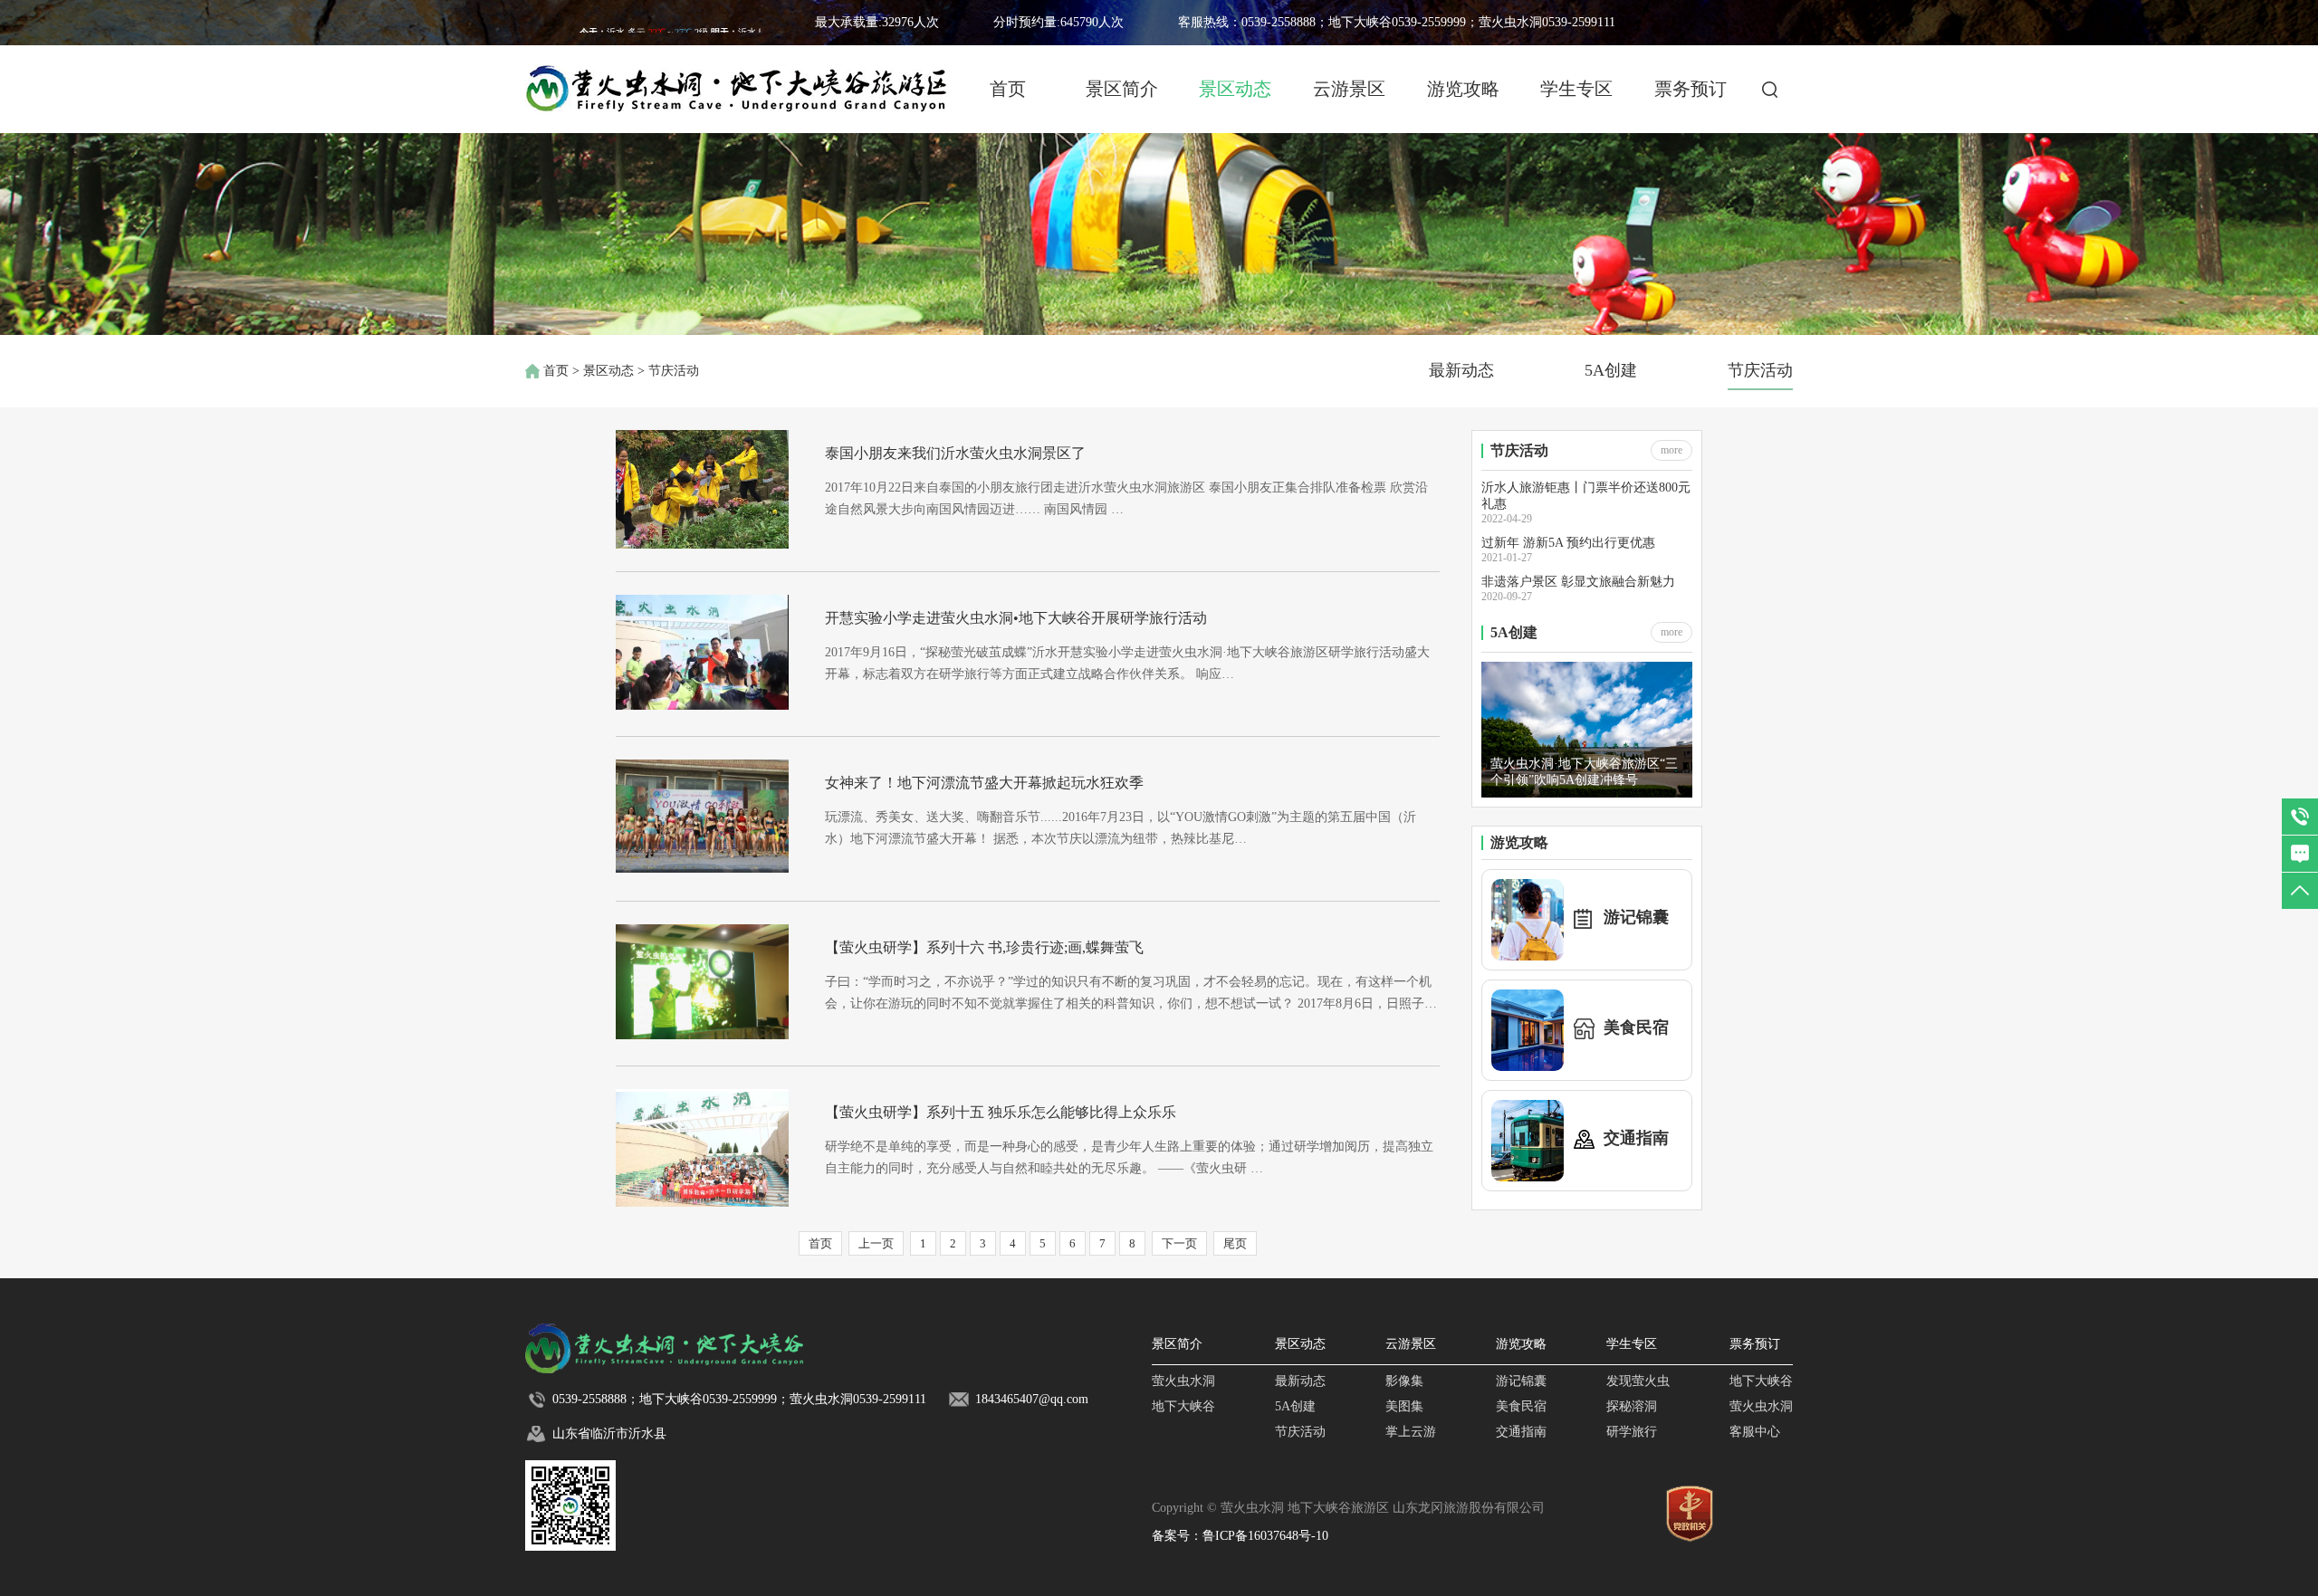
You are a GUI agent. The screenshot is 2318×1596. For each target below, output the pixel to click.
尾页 (1235, 1243)
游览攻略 (1463, 89)
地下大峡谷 (1183, 1406)
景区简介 (1122, 89)
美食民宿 (1521, 1406)
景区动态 (1235, 89)
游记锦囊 (1521, 1381)
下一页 (1179, 1243)
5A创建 (1611, 370)
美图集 (1404, 1406)
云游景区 (1349, 89)
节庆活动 (1760, 370)
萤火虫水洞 (1183, 1381)
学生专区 (1576, 89)
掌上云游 (1411, 1432)
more (1671, 450)
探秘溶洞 (1632, 1406)
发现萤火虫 (1638, 1381)
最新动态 (1461, 370)
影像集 (1404, 1381)
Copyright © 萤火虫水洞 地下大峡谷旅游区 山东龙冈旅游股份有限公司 (1348, 1508)
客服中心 (1755, 1432)
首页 (1008, 89)
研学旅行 (1632, 1432)
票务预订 (1691, 89)
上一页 (876, 1243)
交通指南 (1521, 1432)
